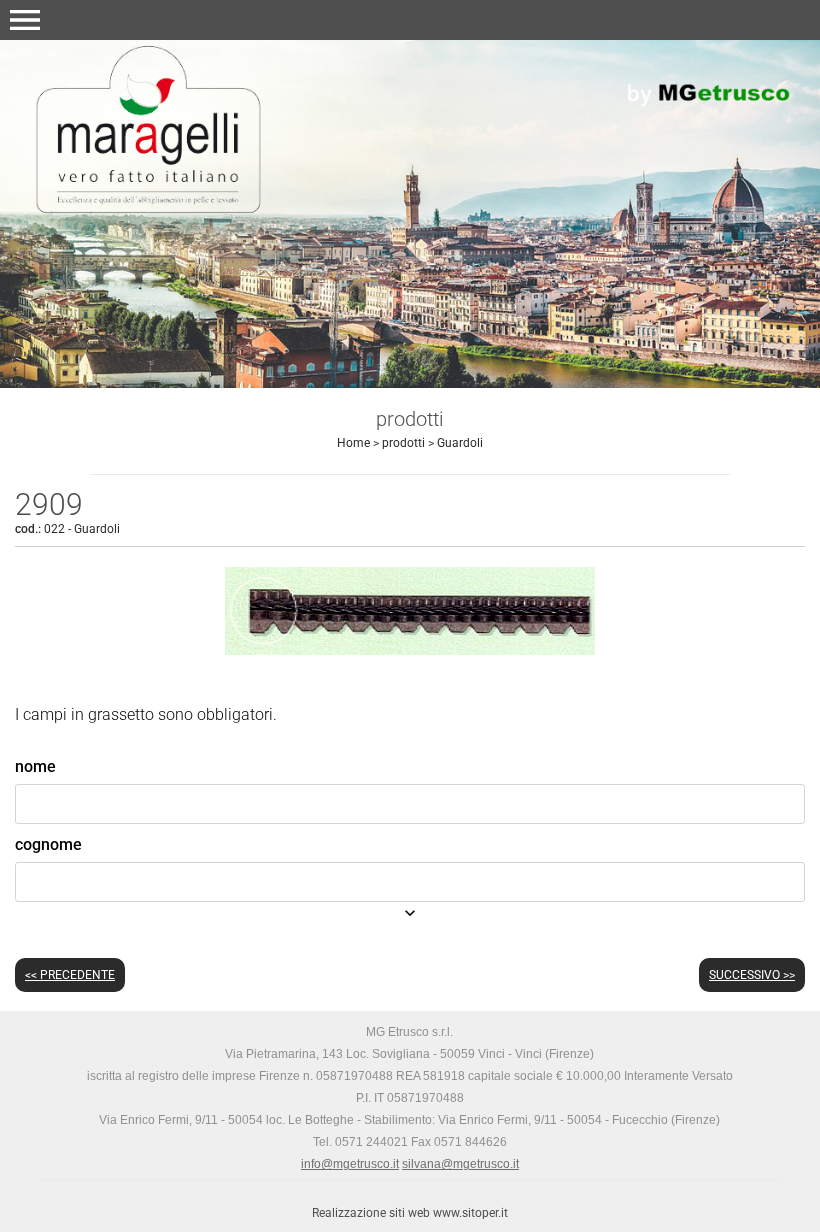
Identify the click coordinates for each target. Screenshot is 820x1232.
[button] (25, 20)
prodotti (403, 443)
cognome (48, 844)
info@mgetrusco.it (350, 1164)
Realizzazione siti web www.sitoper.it (410, 1213)
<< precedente (70, 975)
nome (35, 766)
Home (353, 443)
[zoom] (410, 649)
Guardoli (460, 443)
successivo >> (752, 975)
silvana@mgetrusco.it (460, 1164)
